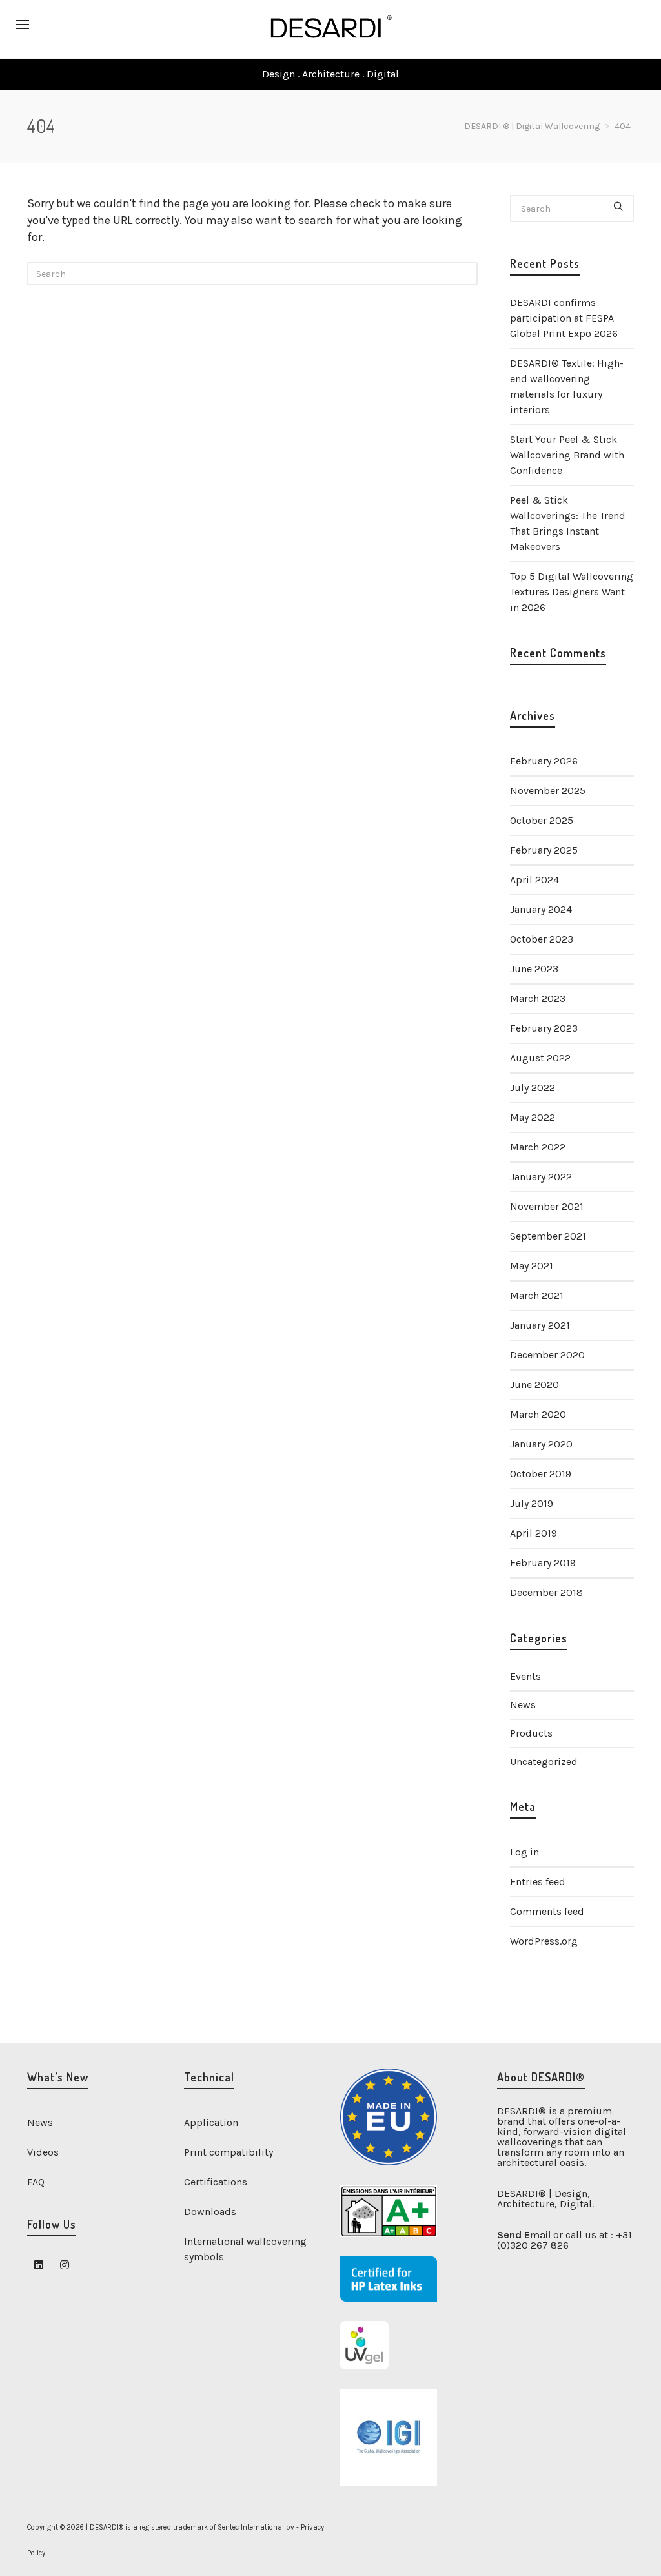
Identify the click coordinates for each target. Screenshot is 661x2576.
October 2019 (541, 1474)
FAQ (36, 2182)
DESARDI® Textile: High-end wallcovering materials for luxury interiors (567, 386)
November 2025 (548, 791)
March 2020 (538, 1414)
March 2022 (538, 1147)
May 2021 (532, 1266)
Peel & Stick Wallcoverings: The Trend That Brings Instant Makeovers (568, 523)
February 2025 (544, 850)
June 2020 (534, 1385)
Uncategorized (544, 1762)
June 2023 (534, 969)
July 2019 (532, 1503)
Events (525, 1676)
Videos (43, 2152)
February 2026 (544, 761)
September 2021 (548, 1236)
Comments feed (547, 1911)
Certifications (216, 2182)
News (523, 1705)
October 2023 (542, 939)
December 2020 (547, 1355)
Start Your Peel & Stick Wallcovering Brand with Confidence (567, 455)
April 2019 (534, 1533)
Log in (524, 1852)
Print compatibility (229, 2152)
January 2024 (541, 909)
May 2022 (533, 1117)
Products (531, 1733)
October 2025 (542, 820)
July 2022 (533, 1088)
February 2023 (544, 1028)
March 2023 (538, 998)
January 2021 (540, 1325)
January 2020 (541, 1444)
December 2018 (546, 1592)
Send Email (524, 2235)
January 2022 (541, 1177)
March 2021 (537, 1295)
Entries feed (538, 1882)
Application (211, 2122)
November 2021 (547, 1206)
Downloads (210, 2212)
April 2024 (534, 880)
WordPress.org (544, 1941)
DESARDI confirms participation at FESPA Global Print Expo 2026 (564, 318)
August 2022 (540, 1058)
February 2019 (543, 1563)
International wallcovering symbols (245, 2249)
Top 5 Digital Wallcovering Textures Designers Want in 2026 (572, 592)
